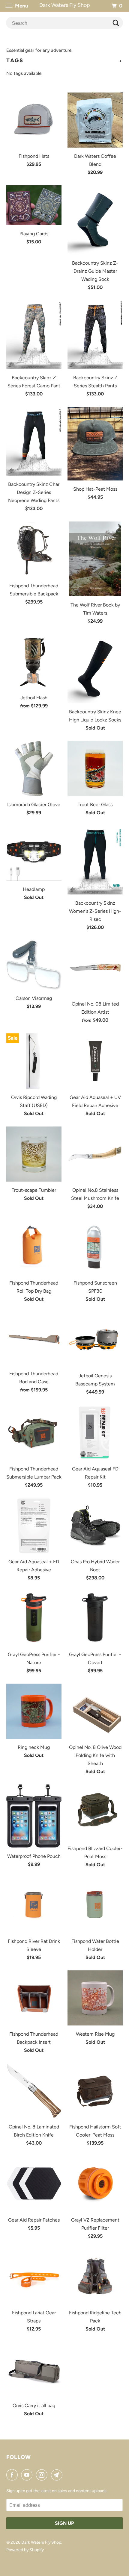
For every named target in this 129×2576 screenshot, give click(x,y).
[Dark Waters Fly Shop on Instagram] (43, 2475)
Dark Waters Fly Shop (41, 2542)
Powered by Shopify (25, 2550)
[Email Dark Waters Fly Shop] (58, 2475)
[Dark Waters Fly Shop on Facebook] (13, 2475)
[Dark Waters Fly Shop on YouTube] (28, 2475)
